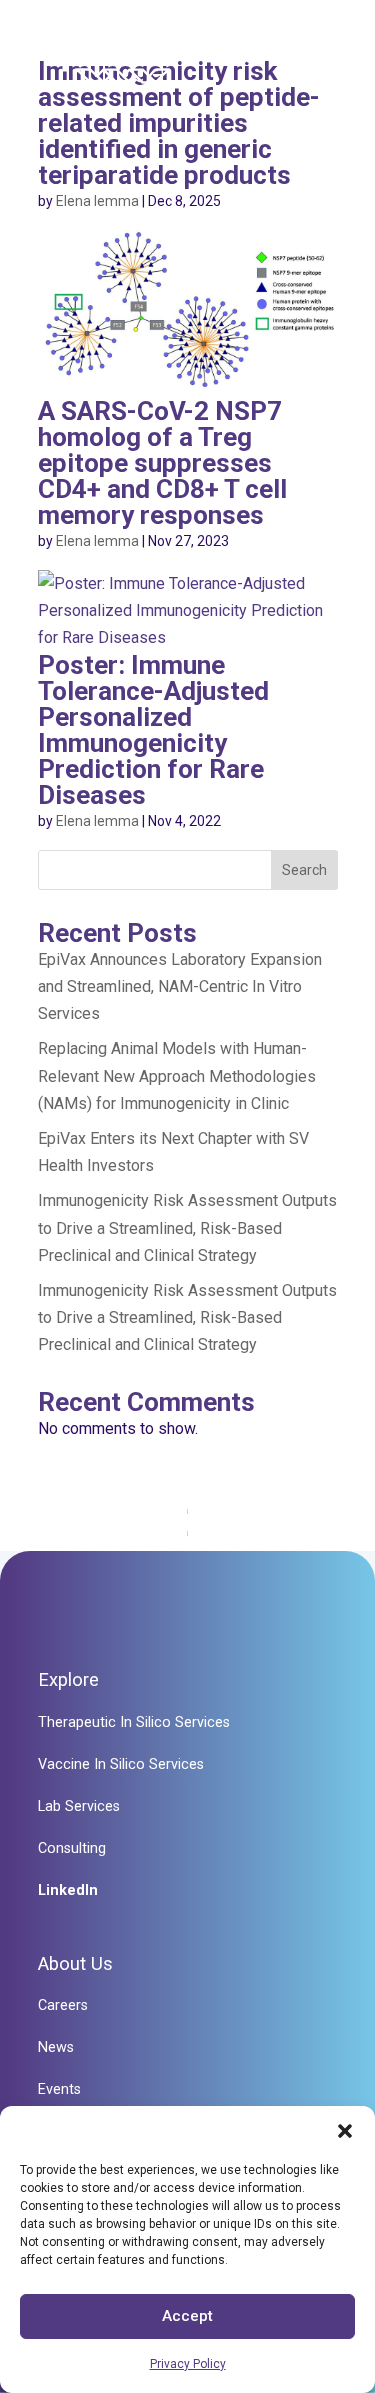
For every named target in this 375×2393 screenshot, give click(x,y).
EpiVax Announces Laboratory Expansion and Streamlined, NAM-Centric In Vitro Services (180, 986)
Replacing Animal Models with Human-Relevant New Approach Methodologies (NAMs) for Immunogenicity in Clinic (177, 1075)
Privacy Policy (188, 2364)
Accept (187, 2316)
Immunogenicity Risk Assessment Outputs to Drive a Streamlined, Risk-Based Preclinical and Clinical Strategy (187, 1227)
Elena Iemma (97, 201)
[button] (345, 2131)
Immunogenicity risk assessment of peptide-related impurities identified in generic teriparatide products (179, 123)
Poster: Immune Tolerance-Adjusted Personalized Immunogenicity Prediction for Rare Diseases (153, 730)
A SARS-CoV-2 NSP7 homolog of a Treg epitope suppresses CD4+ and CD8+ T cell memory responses (162, 463)
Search (304, 870)
